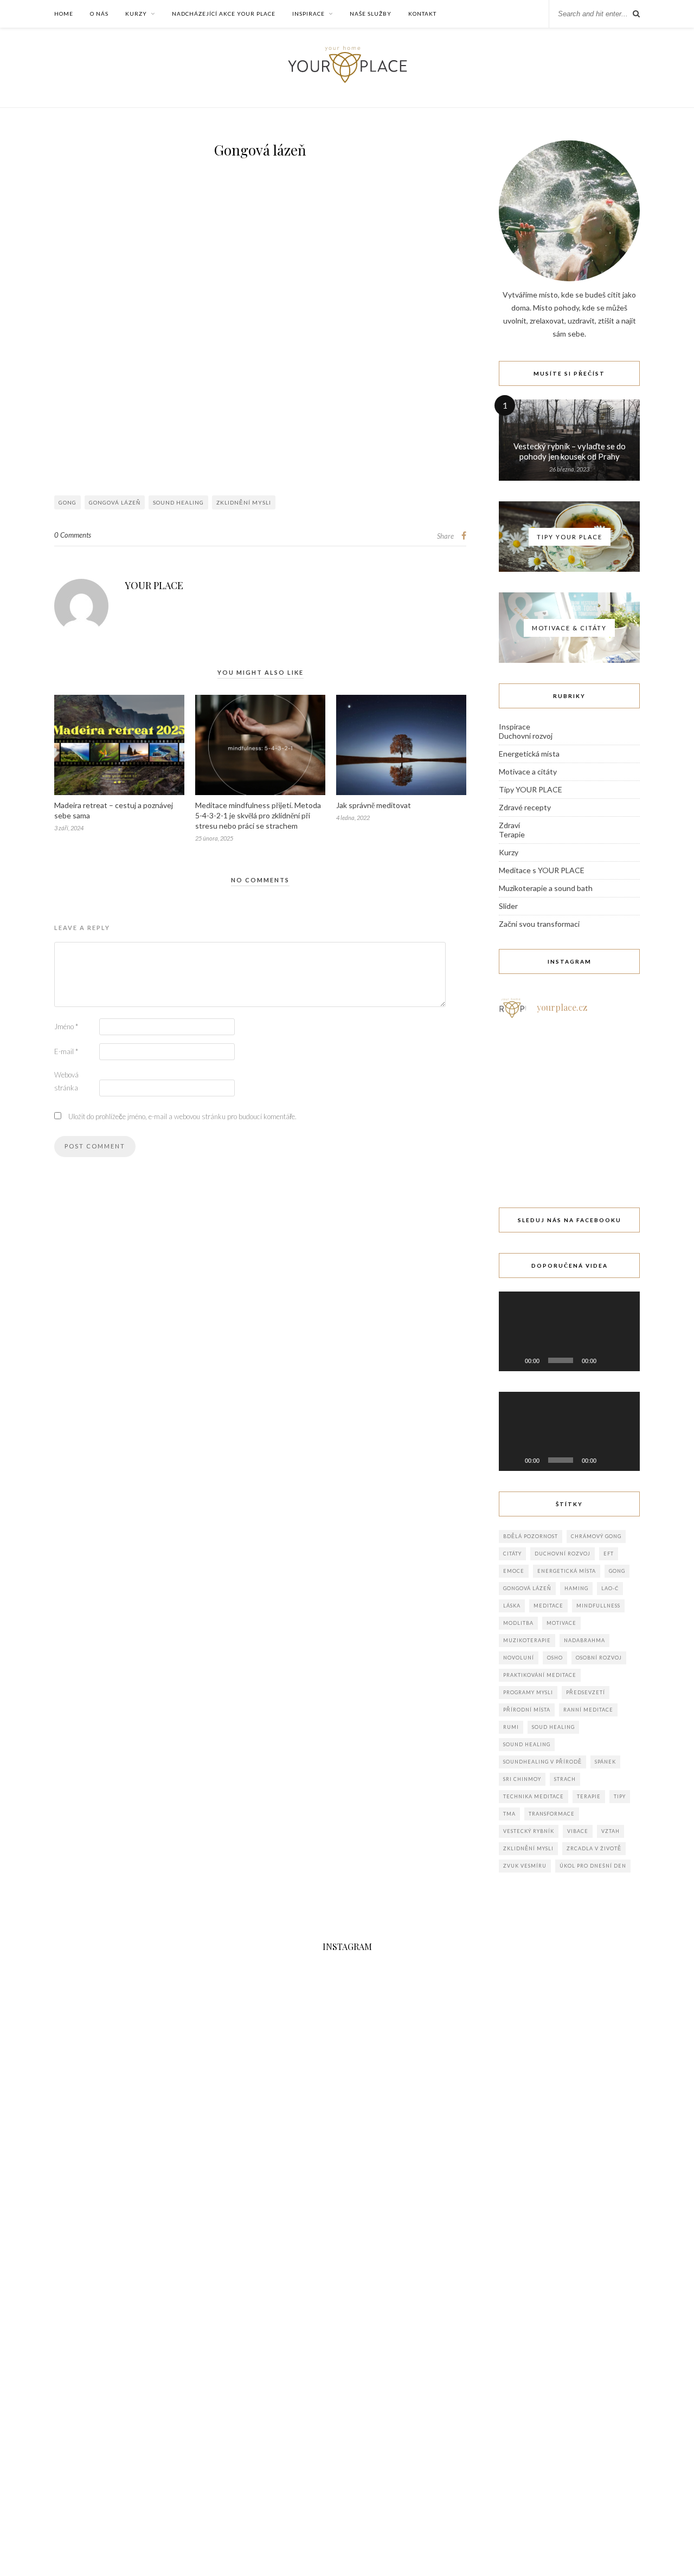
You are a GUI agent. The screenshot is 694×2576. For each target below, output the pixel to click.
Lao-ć (610, 1588)
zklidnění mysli (244, 502)
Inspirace (309, 14)
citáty (512, 1554)
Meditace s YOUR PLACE (542, 870)
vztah (611, 1831)
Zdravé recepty (525, 807)
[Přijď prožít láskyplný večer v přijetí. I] (520, 1153)
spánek (605, 1762)
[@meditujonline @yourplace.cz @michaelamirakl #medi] (435, 2405)
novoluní (519, 1658)
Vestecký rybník (529, 1831)
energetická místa (567, 1571)
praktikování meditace (540, 1675)
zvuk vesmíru (525, 1866)
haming (576, 1588)
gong (68, 502)
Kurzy (136, 14)
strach (565, 1779)
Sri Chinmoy (522, 1779)
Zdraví (509, 825)
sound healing (178, 502)
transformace (552, 1814)
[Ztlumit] (608, 1360)
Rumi (511, 1727)
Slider (508, 906)
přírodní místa (527, 1710)
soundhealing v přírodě (542, 1762)
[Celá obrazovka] (626, 1360)
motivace (561, 1623)
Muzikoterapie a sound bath (546, 888)
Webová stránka (66, 1081)
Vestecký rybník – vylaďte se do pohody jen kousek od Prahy (570, 451)
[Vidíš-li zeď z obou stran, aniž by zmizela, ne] (618, 1153)
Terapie (512, 834)
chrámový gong (596, 1536)
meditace (548, 1606)
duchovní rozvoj (563, 1554)
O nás (99, 14)
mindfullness (598, 1606)
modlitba (518, 1623)
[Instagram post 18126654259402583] (569, 1105)
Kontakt (422, 14)
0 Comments (73, 535)
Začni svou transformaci (539, 924)
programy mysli (528, 1692)
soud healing (553, 1727)
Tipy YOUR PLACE (531, 789)
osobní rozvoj (599, 1658)
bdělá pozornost (531, 1536)
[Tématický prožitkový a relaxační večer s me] (520, 1056)
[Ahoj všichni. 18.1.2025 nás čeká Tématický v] (569, 1056)
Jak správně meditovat (374, 805)
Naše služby (371, 14)
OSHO (555, 1658)
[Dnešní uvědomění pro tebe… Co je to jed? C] (618, 1056)
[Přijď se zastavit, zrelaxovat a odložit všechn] (520, 1105)
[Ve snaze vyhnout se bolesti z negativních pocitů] (618, 1105)
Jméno (66, 1026)
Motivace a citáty (528, 771)
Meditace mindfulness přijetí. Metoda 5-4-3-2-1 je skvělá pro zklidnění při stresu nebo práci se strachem (258, 815)
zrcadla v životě (594, 1848)
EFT (609, 1554)
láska (512, 1606)
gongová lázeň (115, 502)
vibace (578, 1831)
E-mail (66, 1051)
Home (64, 14)
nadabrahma (584, 1640)
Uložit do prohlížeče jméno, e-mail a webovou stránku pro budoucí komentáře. (182, 1116)
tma (509, 1814)
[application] (569, 1331)
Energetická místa (529, 754)
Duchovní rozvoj (526, 736)
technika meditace (534, 1796)
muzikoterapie (527, 1640)
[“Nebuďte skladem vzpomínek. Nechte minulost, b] (569, 1153)
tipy (620, 1796)
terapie (589, 1796)
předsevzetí (586, 1692)
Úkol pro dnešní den (593, 1866)
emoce (514, 1571)
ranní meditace (588, 1710)
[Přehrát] (513, 1360)
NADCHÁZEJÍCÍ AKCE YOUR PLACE (224, 14)
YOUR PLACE (154, 585)
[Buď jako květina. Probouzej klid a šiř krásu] (260, 2405)
